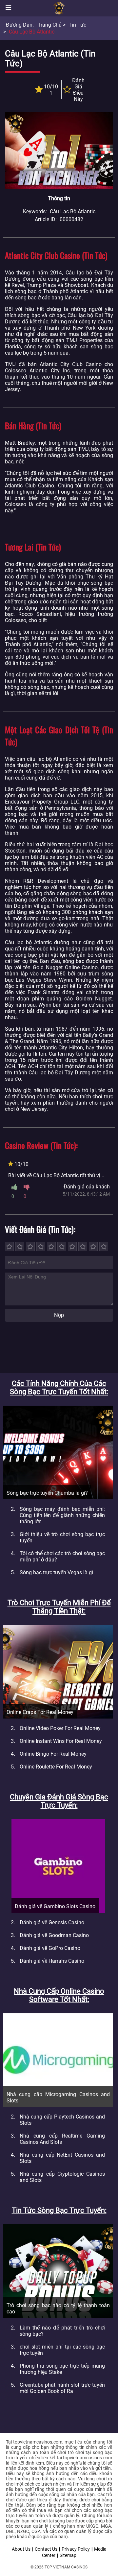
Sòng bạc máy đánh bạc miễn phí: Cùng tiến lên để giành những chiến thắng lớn (62, 1515)
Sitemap (68, 2555)
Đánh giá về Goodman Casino (54, 1935)
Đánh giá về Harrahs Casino (52, 1961)
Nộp (59, 1315)
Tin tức (77, 25)
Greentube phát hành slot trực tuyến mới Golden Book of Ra (62, 2388)
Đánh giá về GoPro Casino (50, 1948)
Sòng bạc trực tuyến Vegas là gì (56, 1572)
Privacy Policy (76, 2549)
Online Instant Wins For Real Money (61, 1741)
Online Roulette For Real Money (56, 1767)
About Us (21, 2549)
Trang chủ (50, 25)
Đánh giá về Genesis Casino (52, 1922)
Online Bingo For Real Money (53, 1754)
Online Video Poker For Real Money (60, 1728)
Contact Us (46, 2549)
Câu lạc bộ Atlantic (32, 32)
